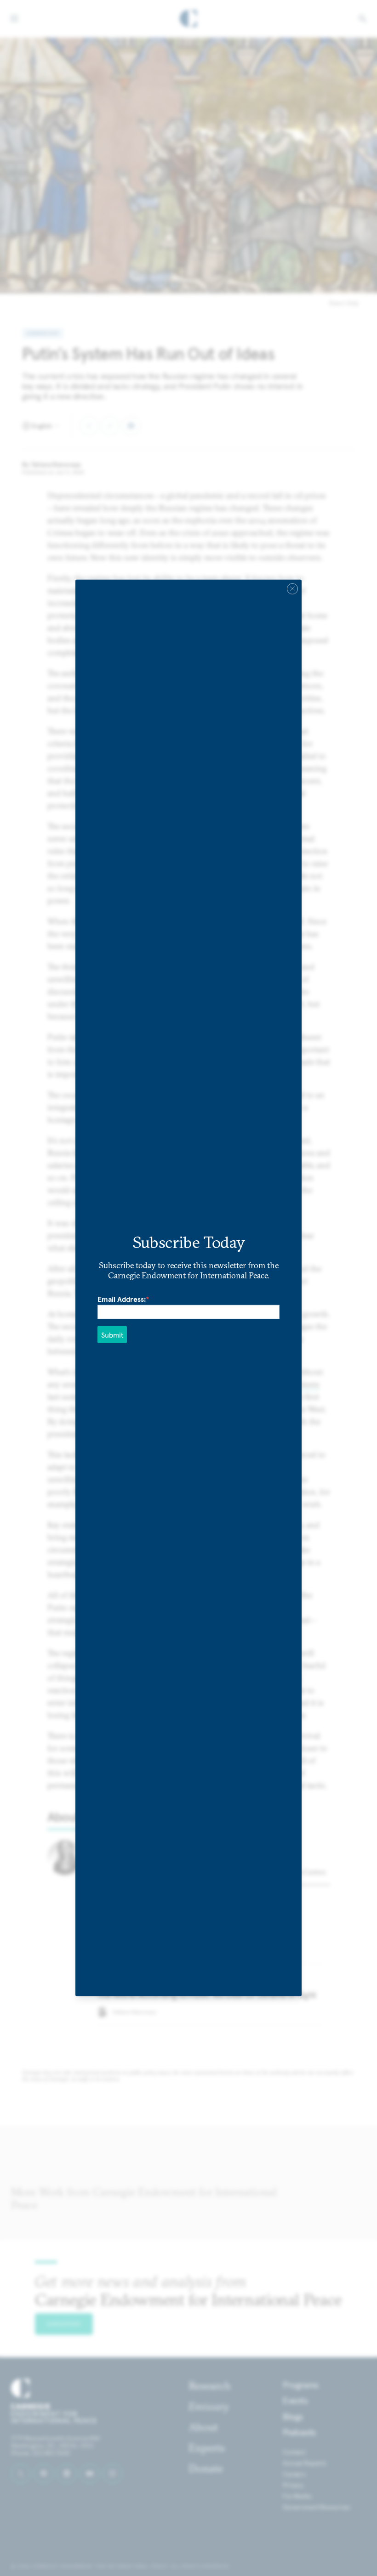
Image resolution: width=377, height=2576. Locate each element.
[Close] (292, 589)
